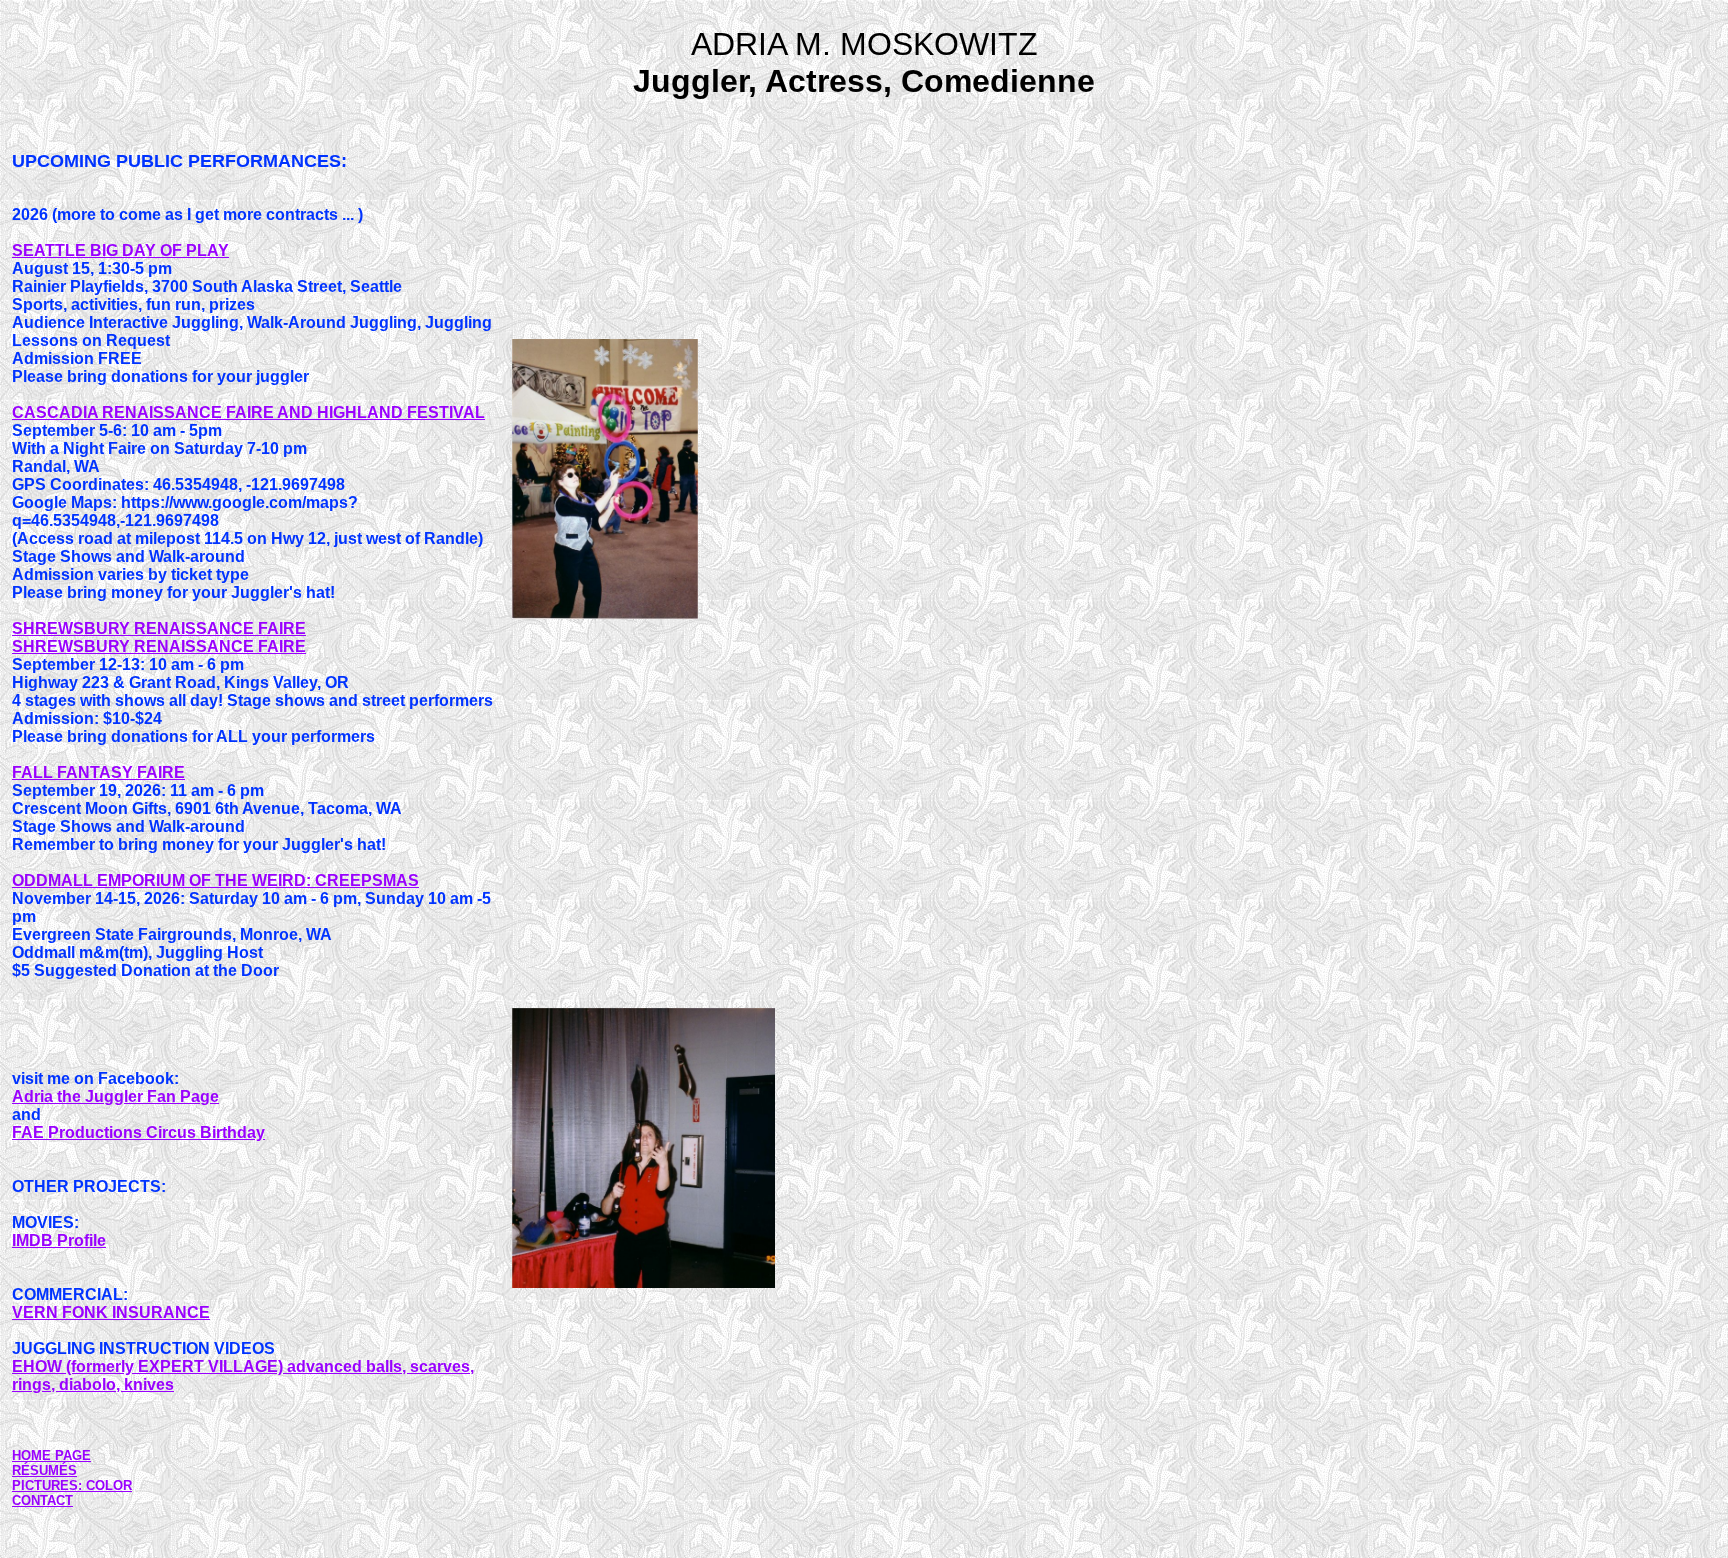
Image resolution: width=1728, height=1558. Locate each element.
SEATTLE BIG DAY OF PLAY (120, 250)
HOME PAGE (51, 1455)
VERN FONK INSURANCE (111, 1312)
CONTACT (42, 1500)
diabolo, (91, 1384)
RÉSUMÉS (44, 1470)
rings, (35, 1384)
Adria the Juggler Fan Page (115, 1096)
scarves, (442, 1366)
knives (149, 1384)
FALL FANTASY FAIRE (98, 772)
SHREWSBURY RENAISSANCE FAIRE (159, 628)
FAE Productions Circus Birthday (138, 1132)
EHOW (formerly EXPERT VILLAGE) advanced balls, (211, 1366)
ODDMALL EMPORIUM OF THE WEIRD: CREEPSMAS (215, 880)
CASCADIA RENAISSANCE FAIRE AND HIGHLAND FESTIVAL (248, 412)
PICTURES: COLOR (72, 1485)
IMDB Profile (59, 1240)
